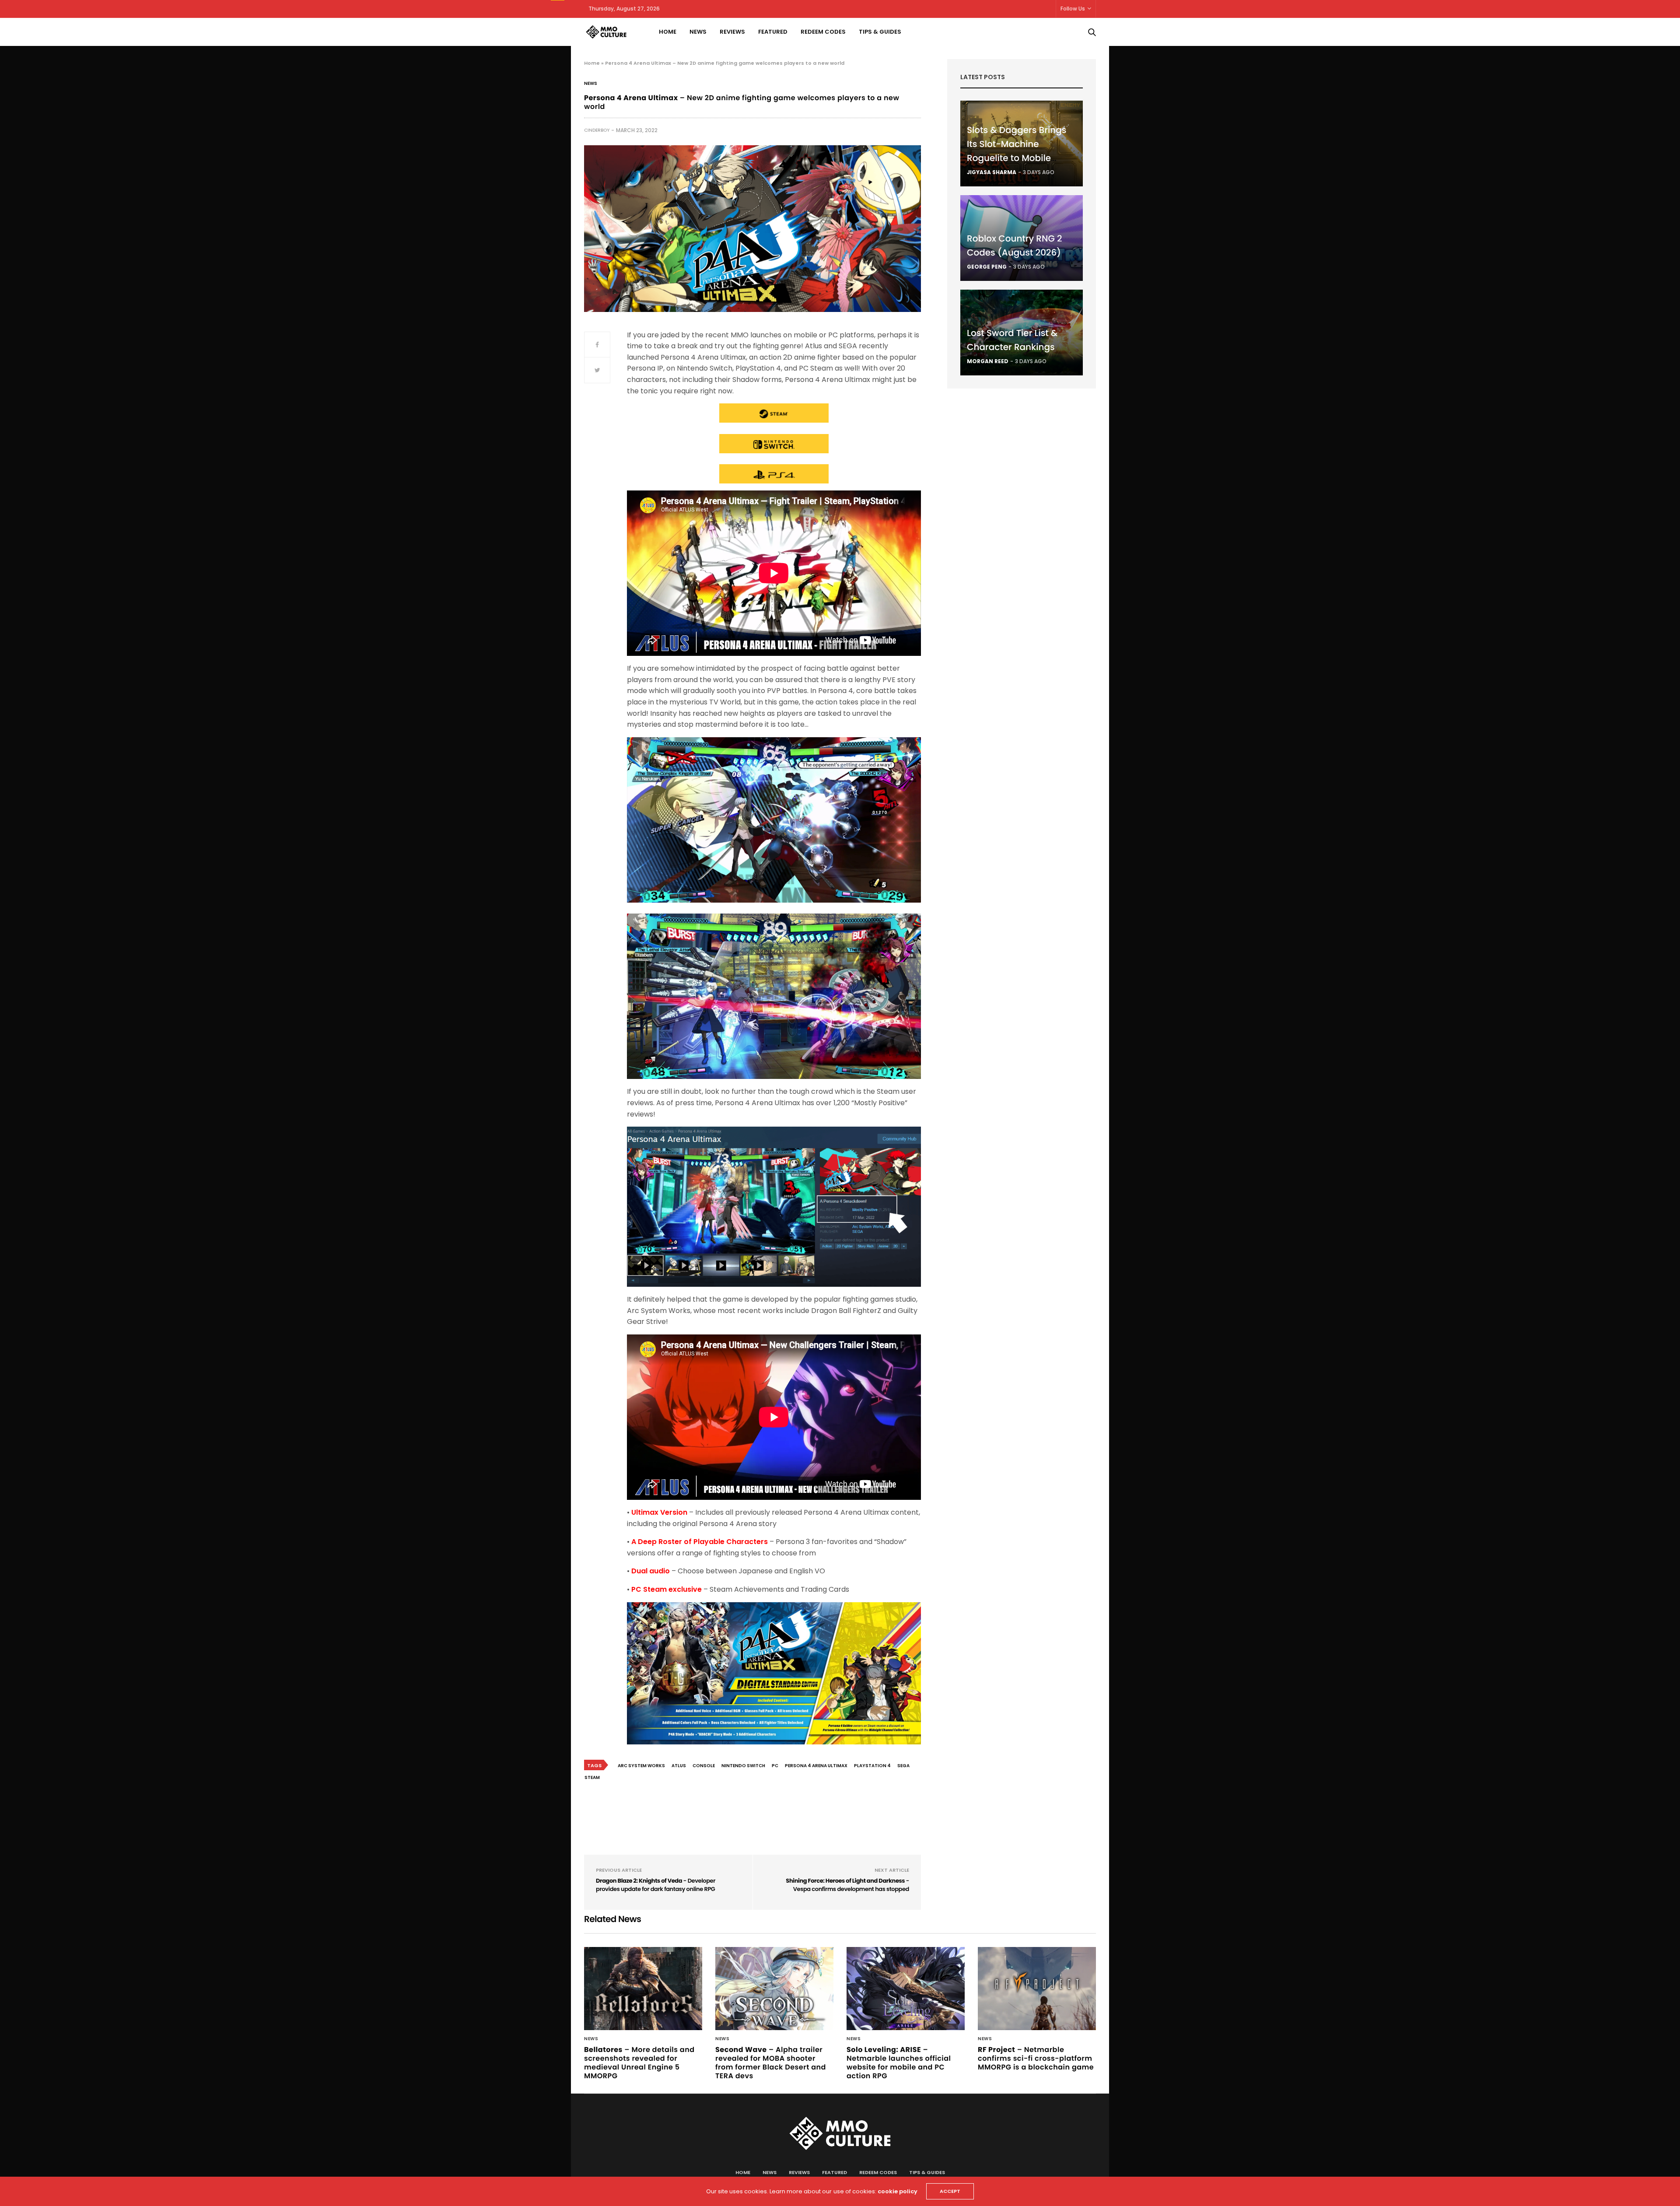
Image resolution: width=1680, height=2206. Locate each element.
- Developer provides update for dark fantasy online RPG (656, 1885)
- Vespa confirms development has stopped (847, 1885)
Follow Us (1073, 9)
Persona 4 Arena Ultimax (816, 1766)
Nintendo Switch (743, 1766)
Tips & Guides (880, 32)
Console (704, 1766)
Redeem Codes (823, 32)
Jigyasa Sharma (992, 172)
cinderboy (597, 130)
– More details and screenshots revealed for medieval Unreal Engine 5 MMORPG (639, 2063)
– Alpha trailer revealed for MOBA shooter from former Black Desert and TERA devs (771, 2063)
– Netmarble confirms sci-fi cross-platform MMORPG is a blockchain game (1036, 2058)
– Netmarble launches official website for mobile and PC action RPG (899, 2063)
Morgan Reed (988, 361)
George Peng (987, 267)
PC (775, 1766)
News (698, 32)
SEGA (903, 1766)
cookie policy (898, 2191)
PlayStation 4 (872, 1766)
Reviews (732, 32)
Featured (773, 32)
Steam (592, 1777)
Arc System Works (641, 1766)
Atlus (679, 1766)
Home (668, 32)
